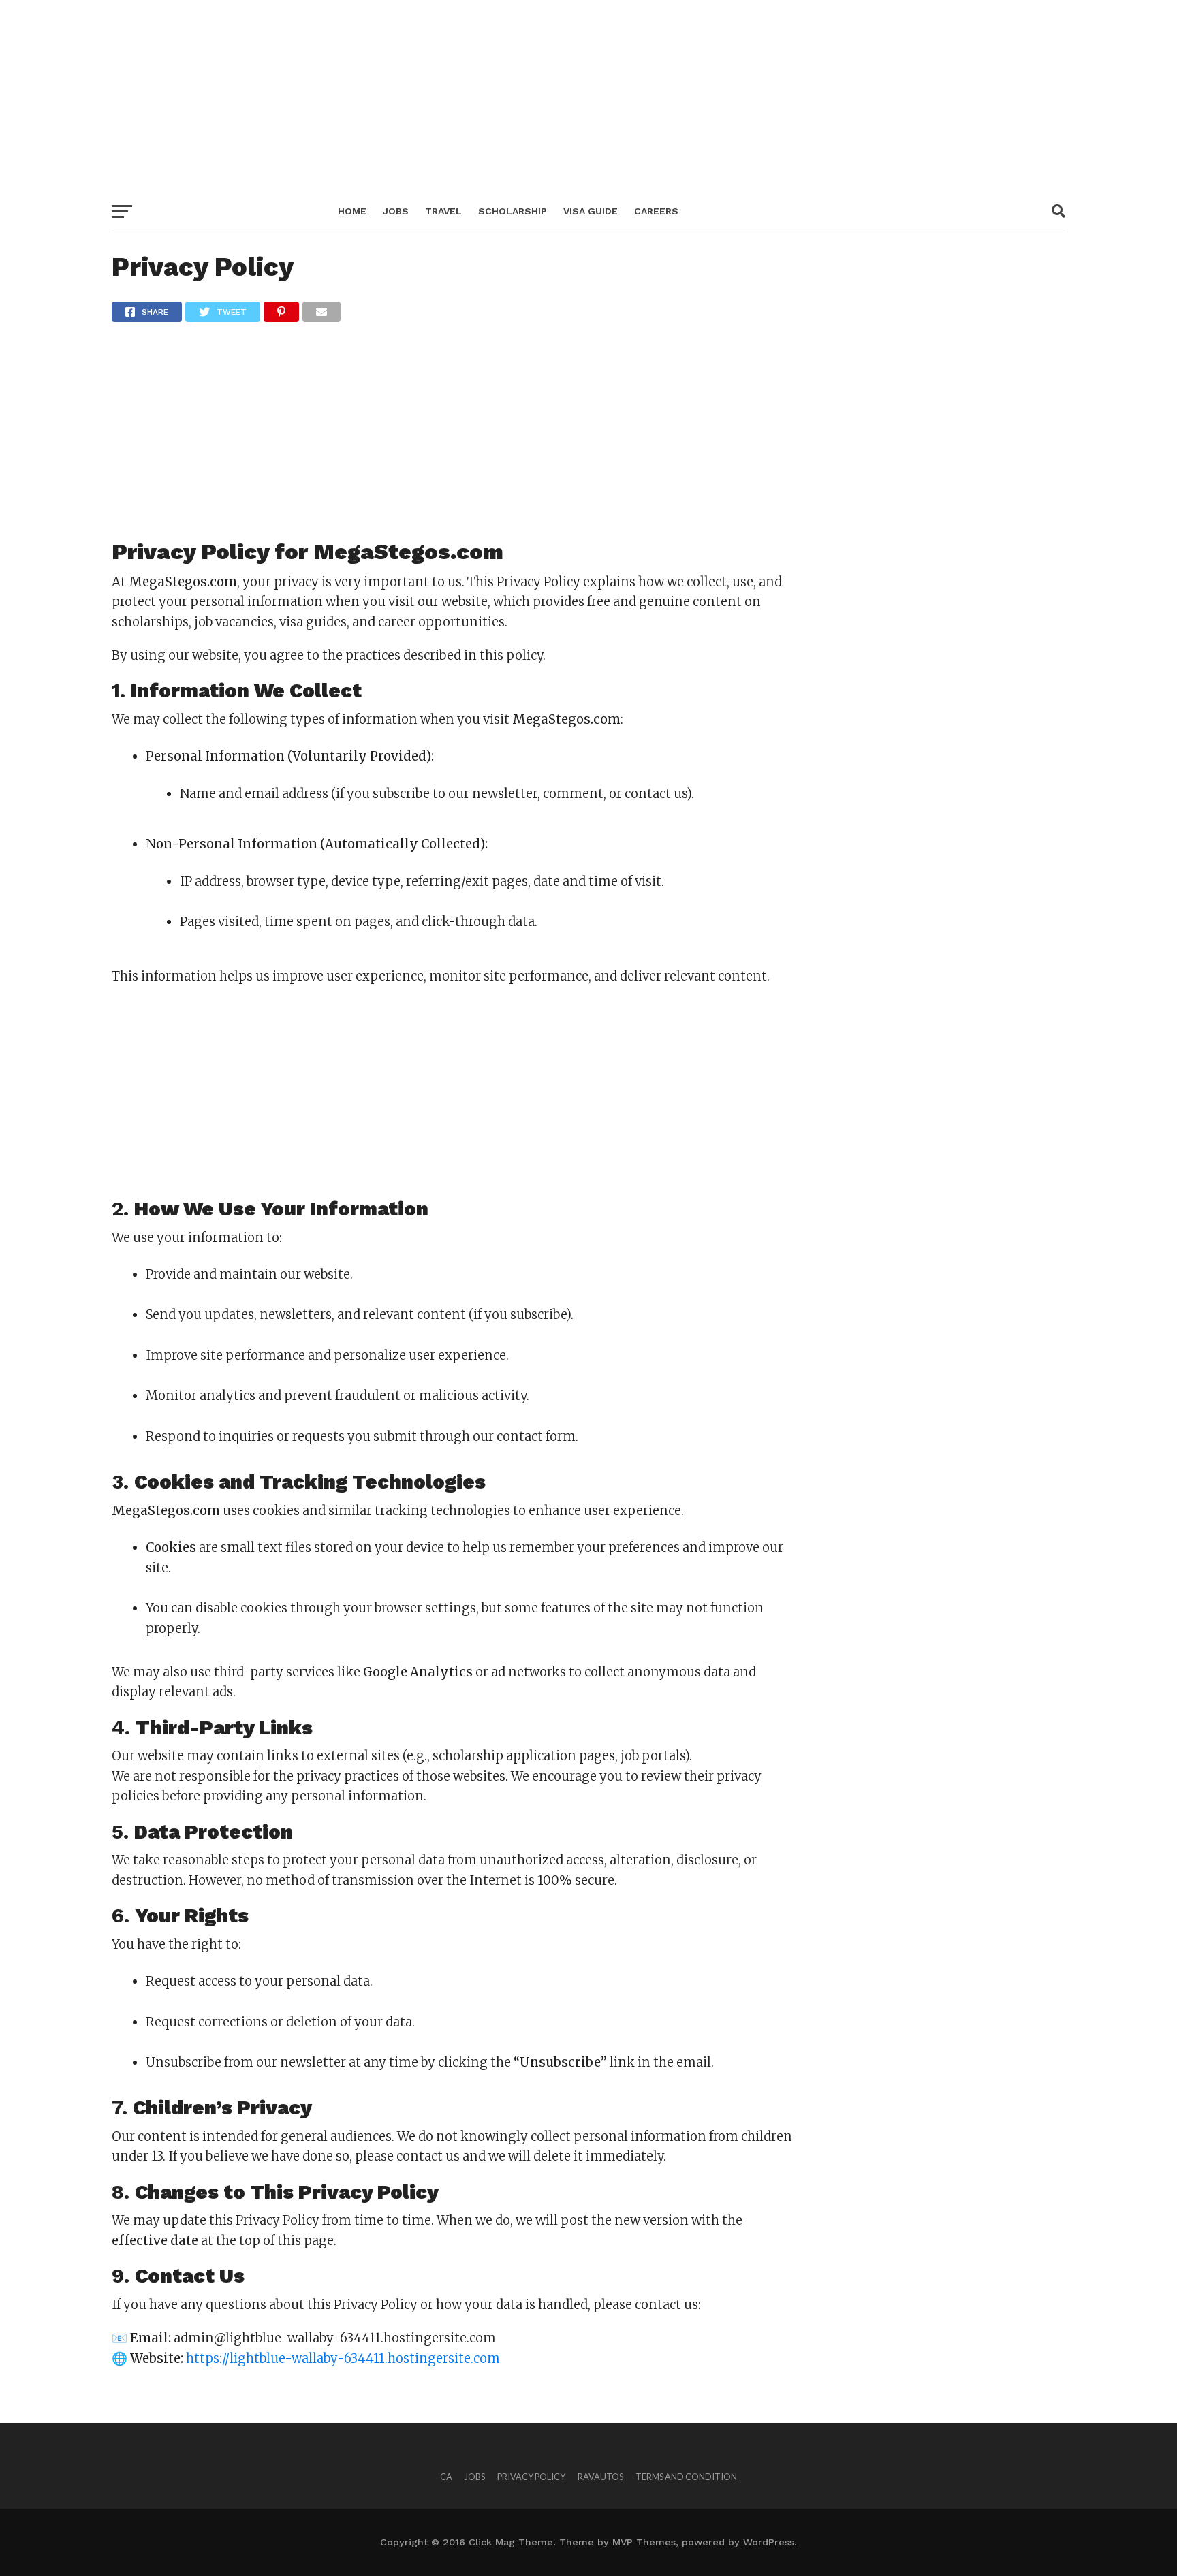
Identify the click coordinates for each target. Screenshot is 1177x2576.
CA (446, 2477)
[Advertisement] (409, 95)
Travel (443, 211)
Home (352, 211)
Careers (656, 211)
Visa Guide (591, 211)
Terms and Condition (686, 2477)
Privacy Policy (531, 2477)
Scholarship (513, 211)
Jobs (396, 211)
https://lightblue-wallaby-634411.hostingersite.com (343, 2358)
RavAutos (600, 2477)
